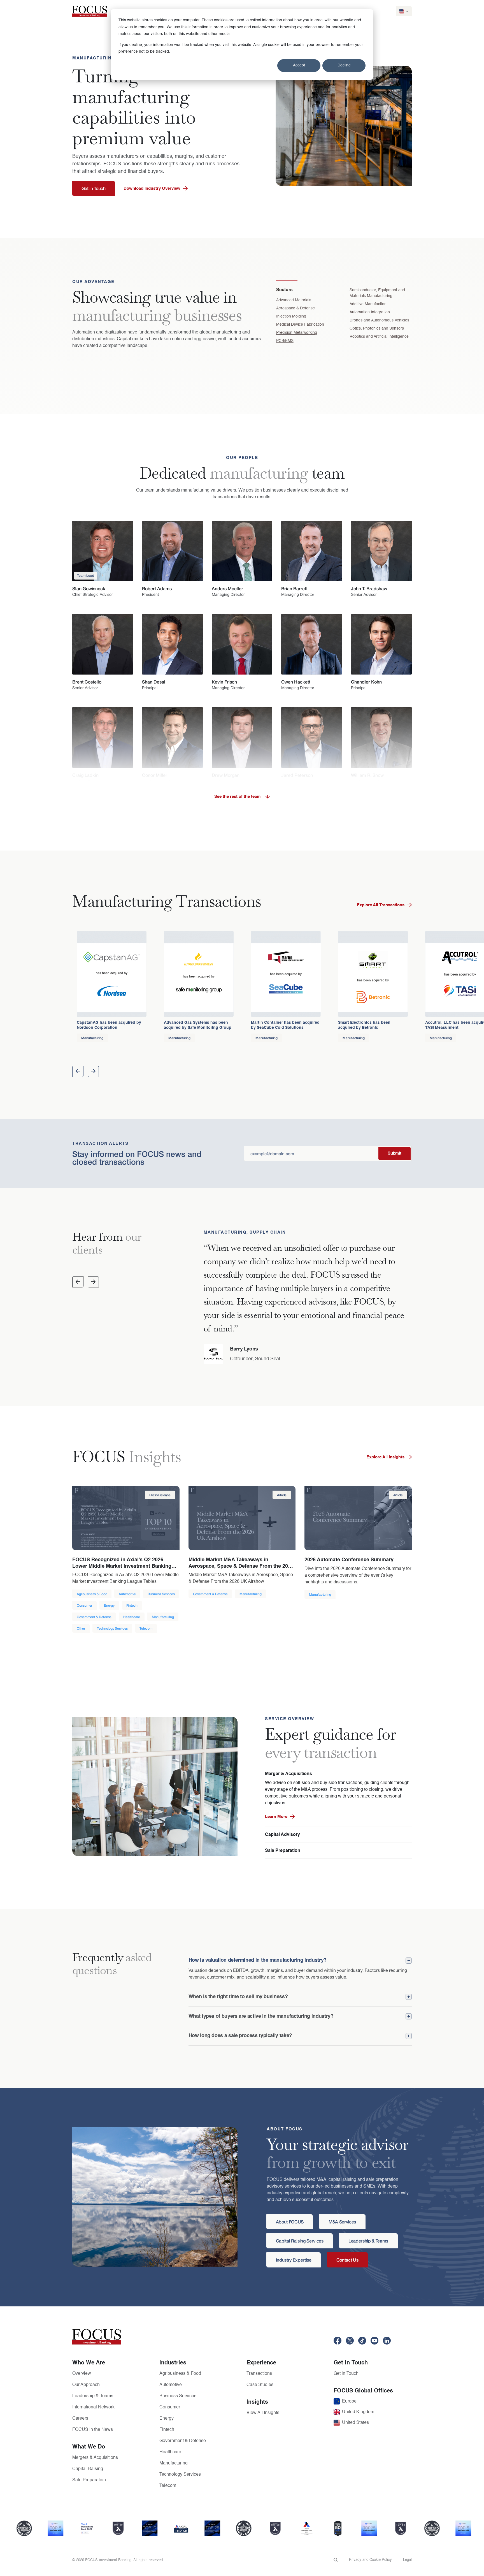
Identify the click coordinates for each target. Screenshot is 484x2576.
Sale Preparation (283, 1851)
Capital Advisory (282, 1835)
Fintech (167, 2430)
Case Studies (260, 2385)
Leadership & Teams (93, 2396)
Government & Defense (183, 2441)
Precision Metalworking (297, 333)
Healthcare (170, 2452)
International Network (93, 2407)
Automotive (171, 2385)
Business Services (178, 2396)
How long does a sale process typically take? (240, 2036)
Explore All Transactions (381, 905)
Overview (82, 2374)
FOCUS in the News (93, 2430)
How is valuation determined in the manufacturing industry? (258, 1960)
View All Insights (263, 2413)
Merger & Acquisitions (288, 1774)
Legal (407, 2560)
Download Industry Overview (152, 188)
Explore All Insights (385, 1457)
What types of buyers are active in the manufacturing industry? (261, 2016)
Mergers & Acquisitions (95, 2458)
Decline (344, 65)
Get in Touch (346, 2374)
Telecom (168, 2486)
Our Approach (86, 2385)
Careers (80, 2419)
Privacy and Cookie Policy (370, 2560)
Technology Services (180, 2475)
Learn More (276, 1817)
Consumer (170, 2407)
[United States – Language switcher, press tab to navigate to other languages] (404, 11)
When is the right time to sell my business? (238, 1997)
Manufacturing (174, 2463)
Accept (299, 65)
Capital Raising (88, 2469)
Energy (167, 2419)
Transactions (259, 2374)
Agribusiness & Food (180, 2374)
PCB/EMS (285, 341)
